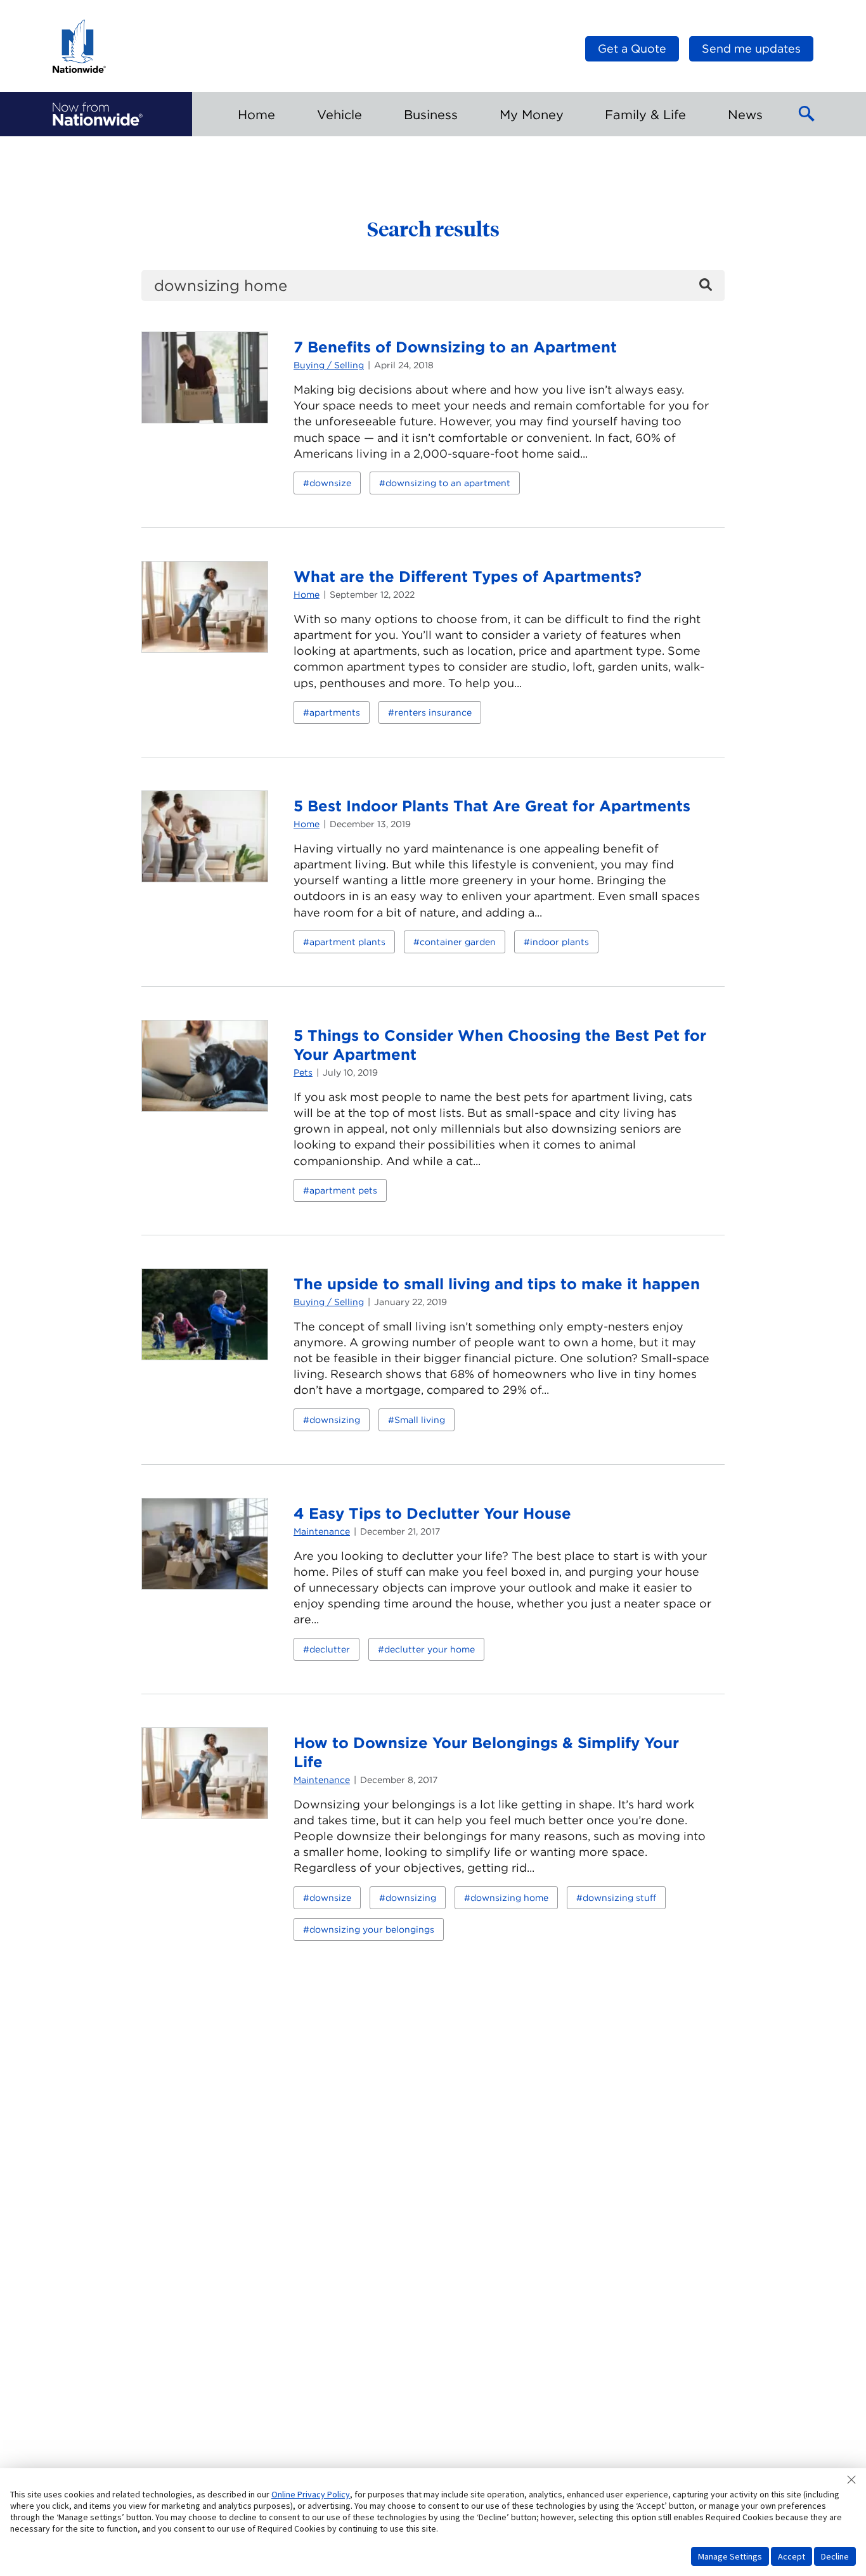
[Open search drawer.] (807, 114)
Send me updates (751, 48)
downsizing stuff (619, 1898)
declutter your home (430, 1649)
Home (307, 595)
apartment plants (347, 942)
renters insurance (433, 712)
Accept (792, 2556)
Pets (303, 1072)
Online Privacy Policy (311, 2494)
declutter (330, 1649)
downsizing (335, 1420)
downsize (330, 483)
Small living (420, 1420)
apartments (335, 712)
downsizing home (509, 1898)
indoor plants (559, 942)
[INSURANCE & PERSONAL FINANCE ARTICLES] (98, 114)
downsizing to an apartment (448, 483)
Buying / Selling (329, 365)
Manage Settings (730, 2556)
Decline (835, 2556)
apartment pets (343, 1190)
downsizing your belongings (372, 1929)
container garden (458, 942)
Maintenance (322, 1531)
